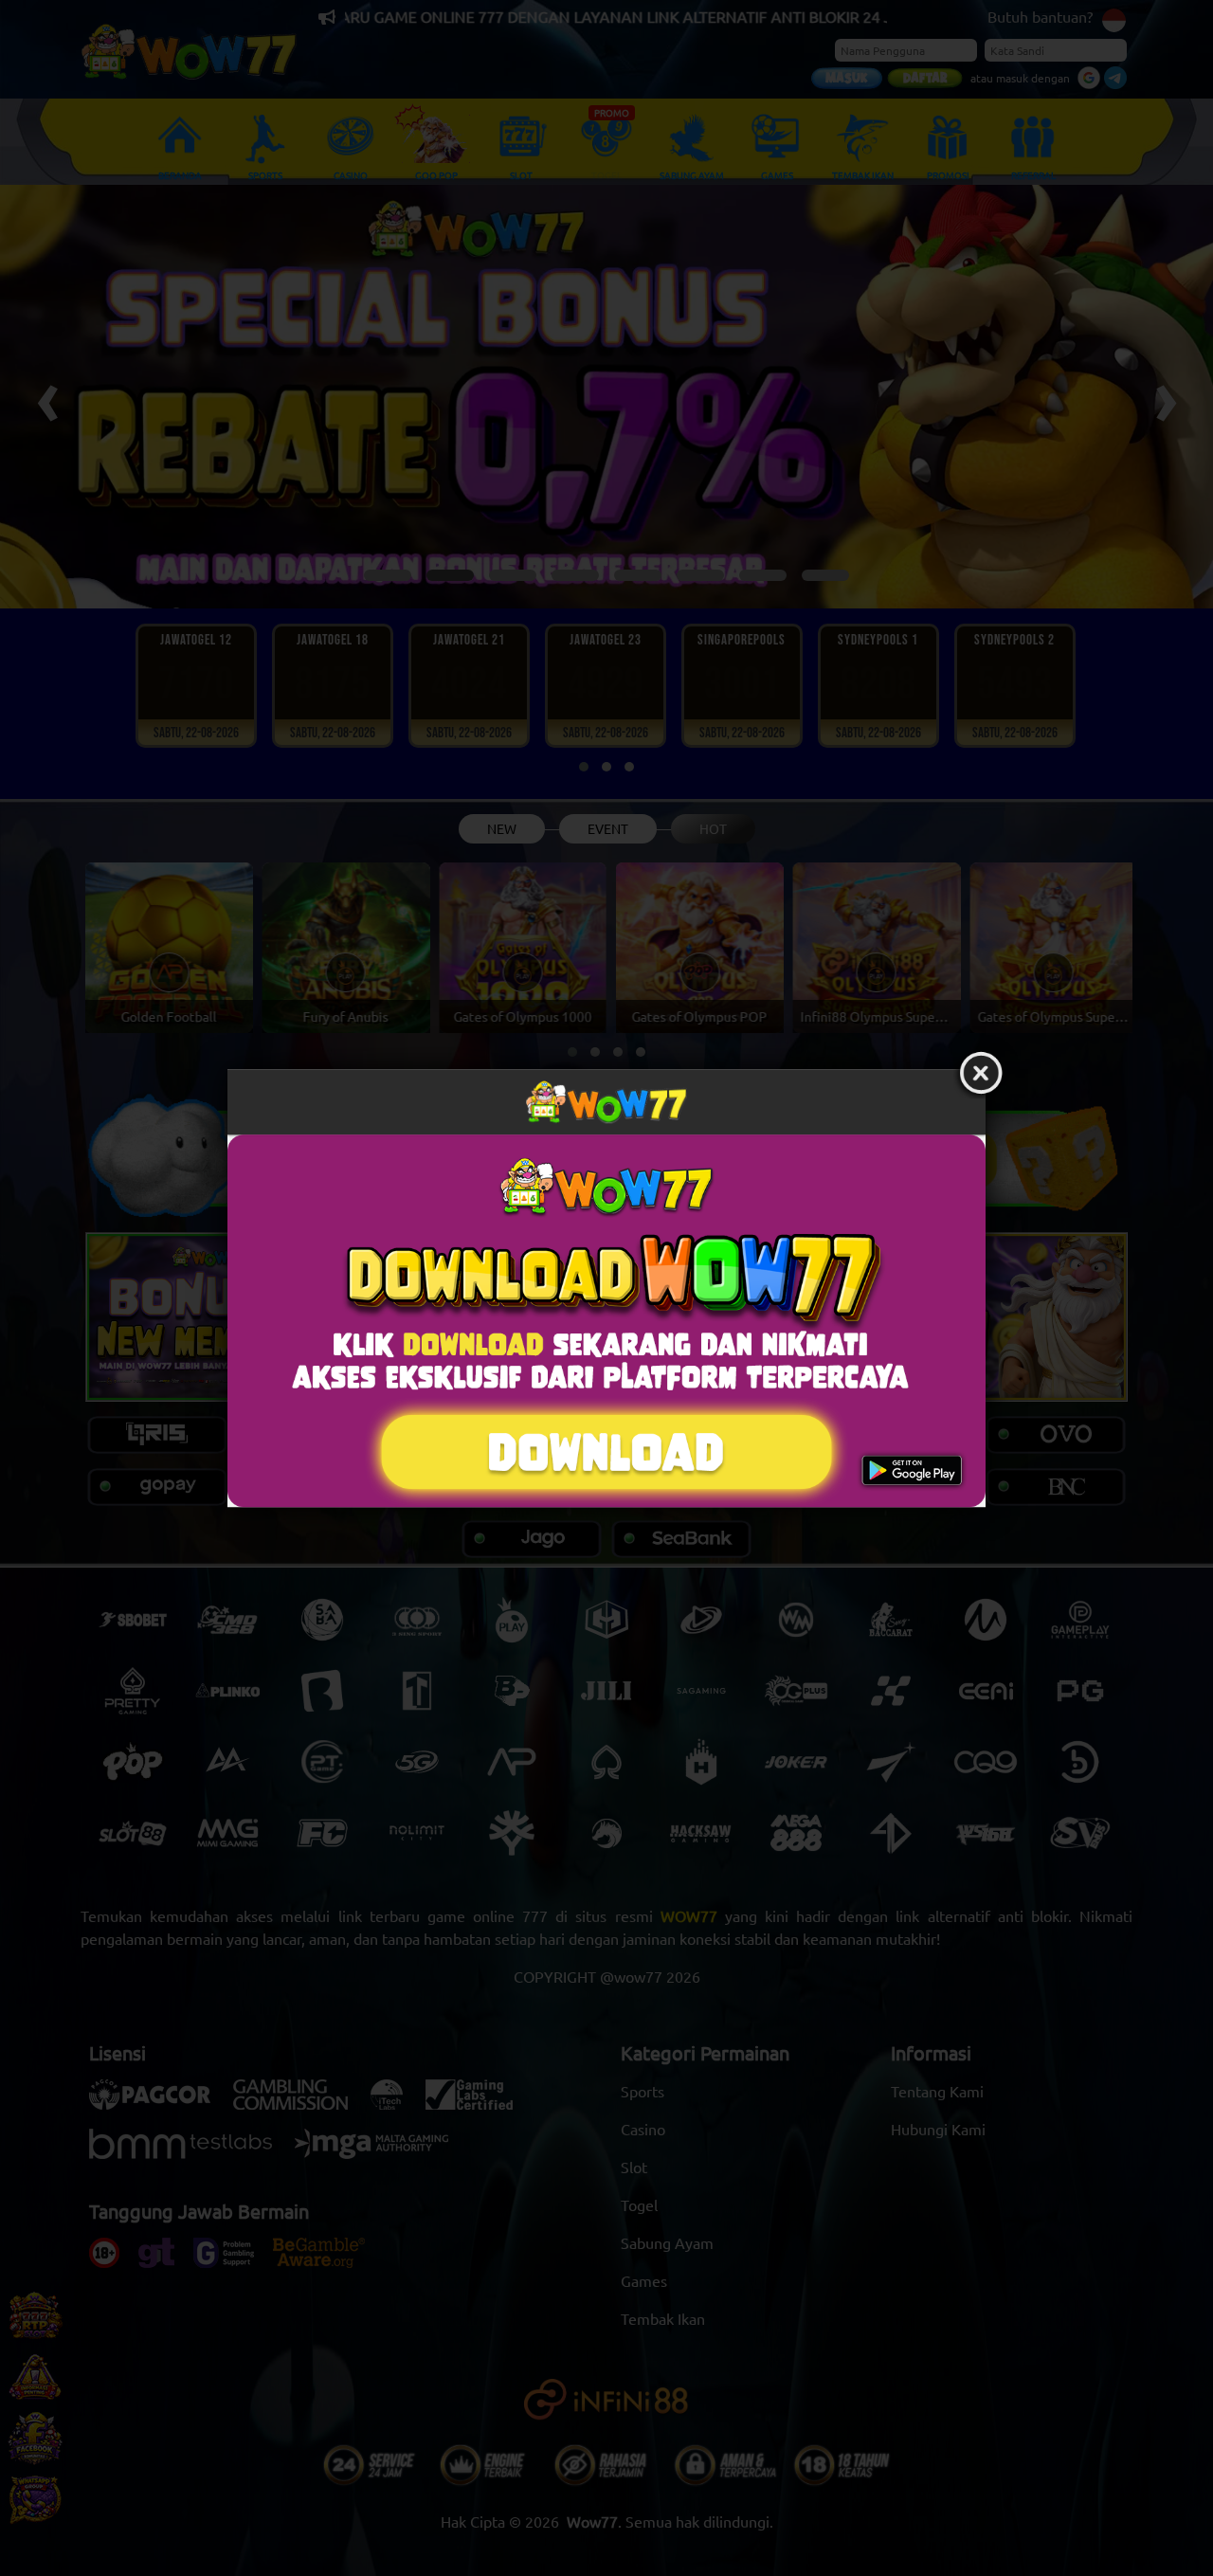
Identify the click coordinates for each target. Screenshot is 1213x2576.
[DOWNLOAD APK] (606, 1321)
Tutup (981, 1074)
